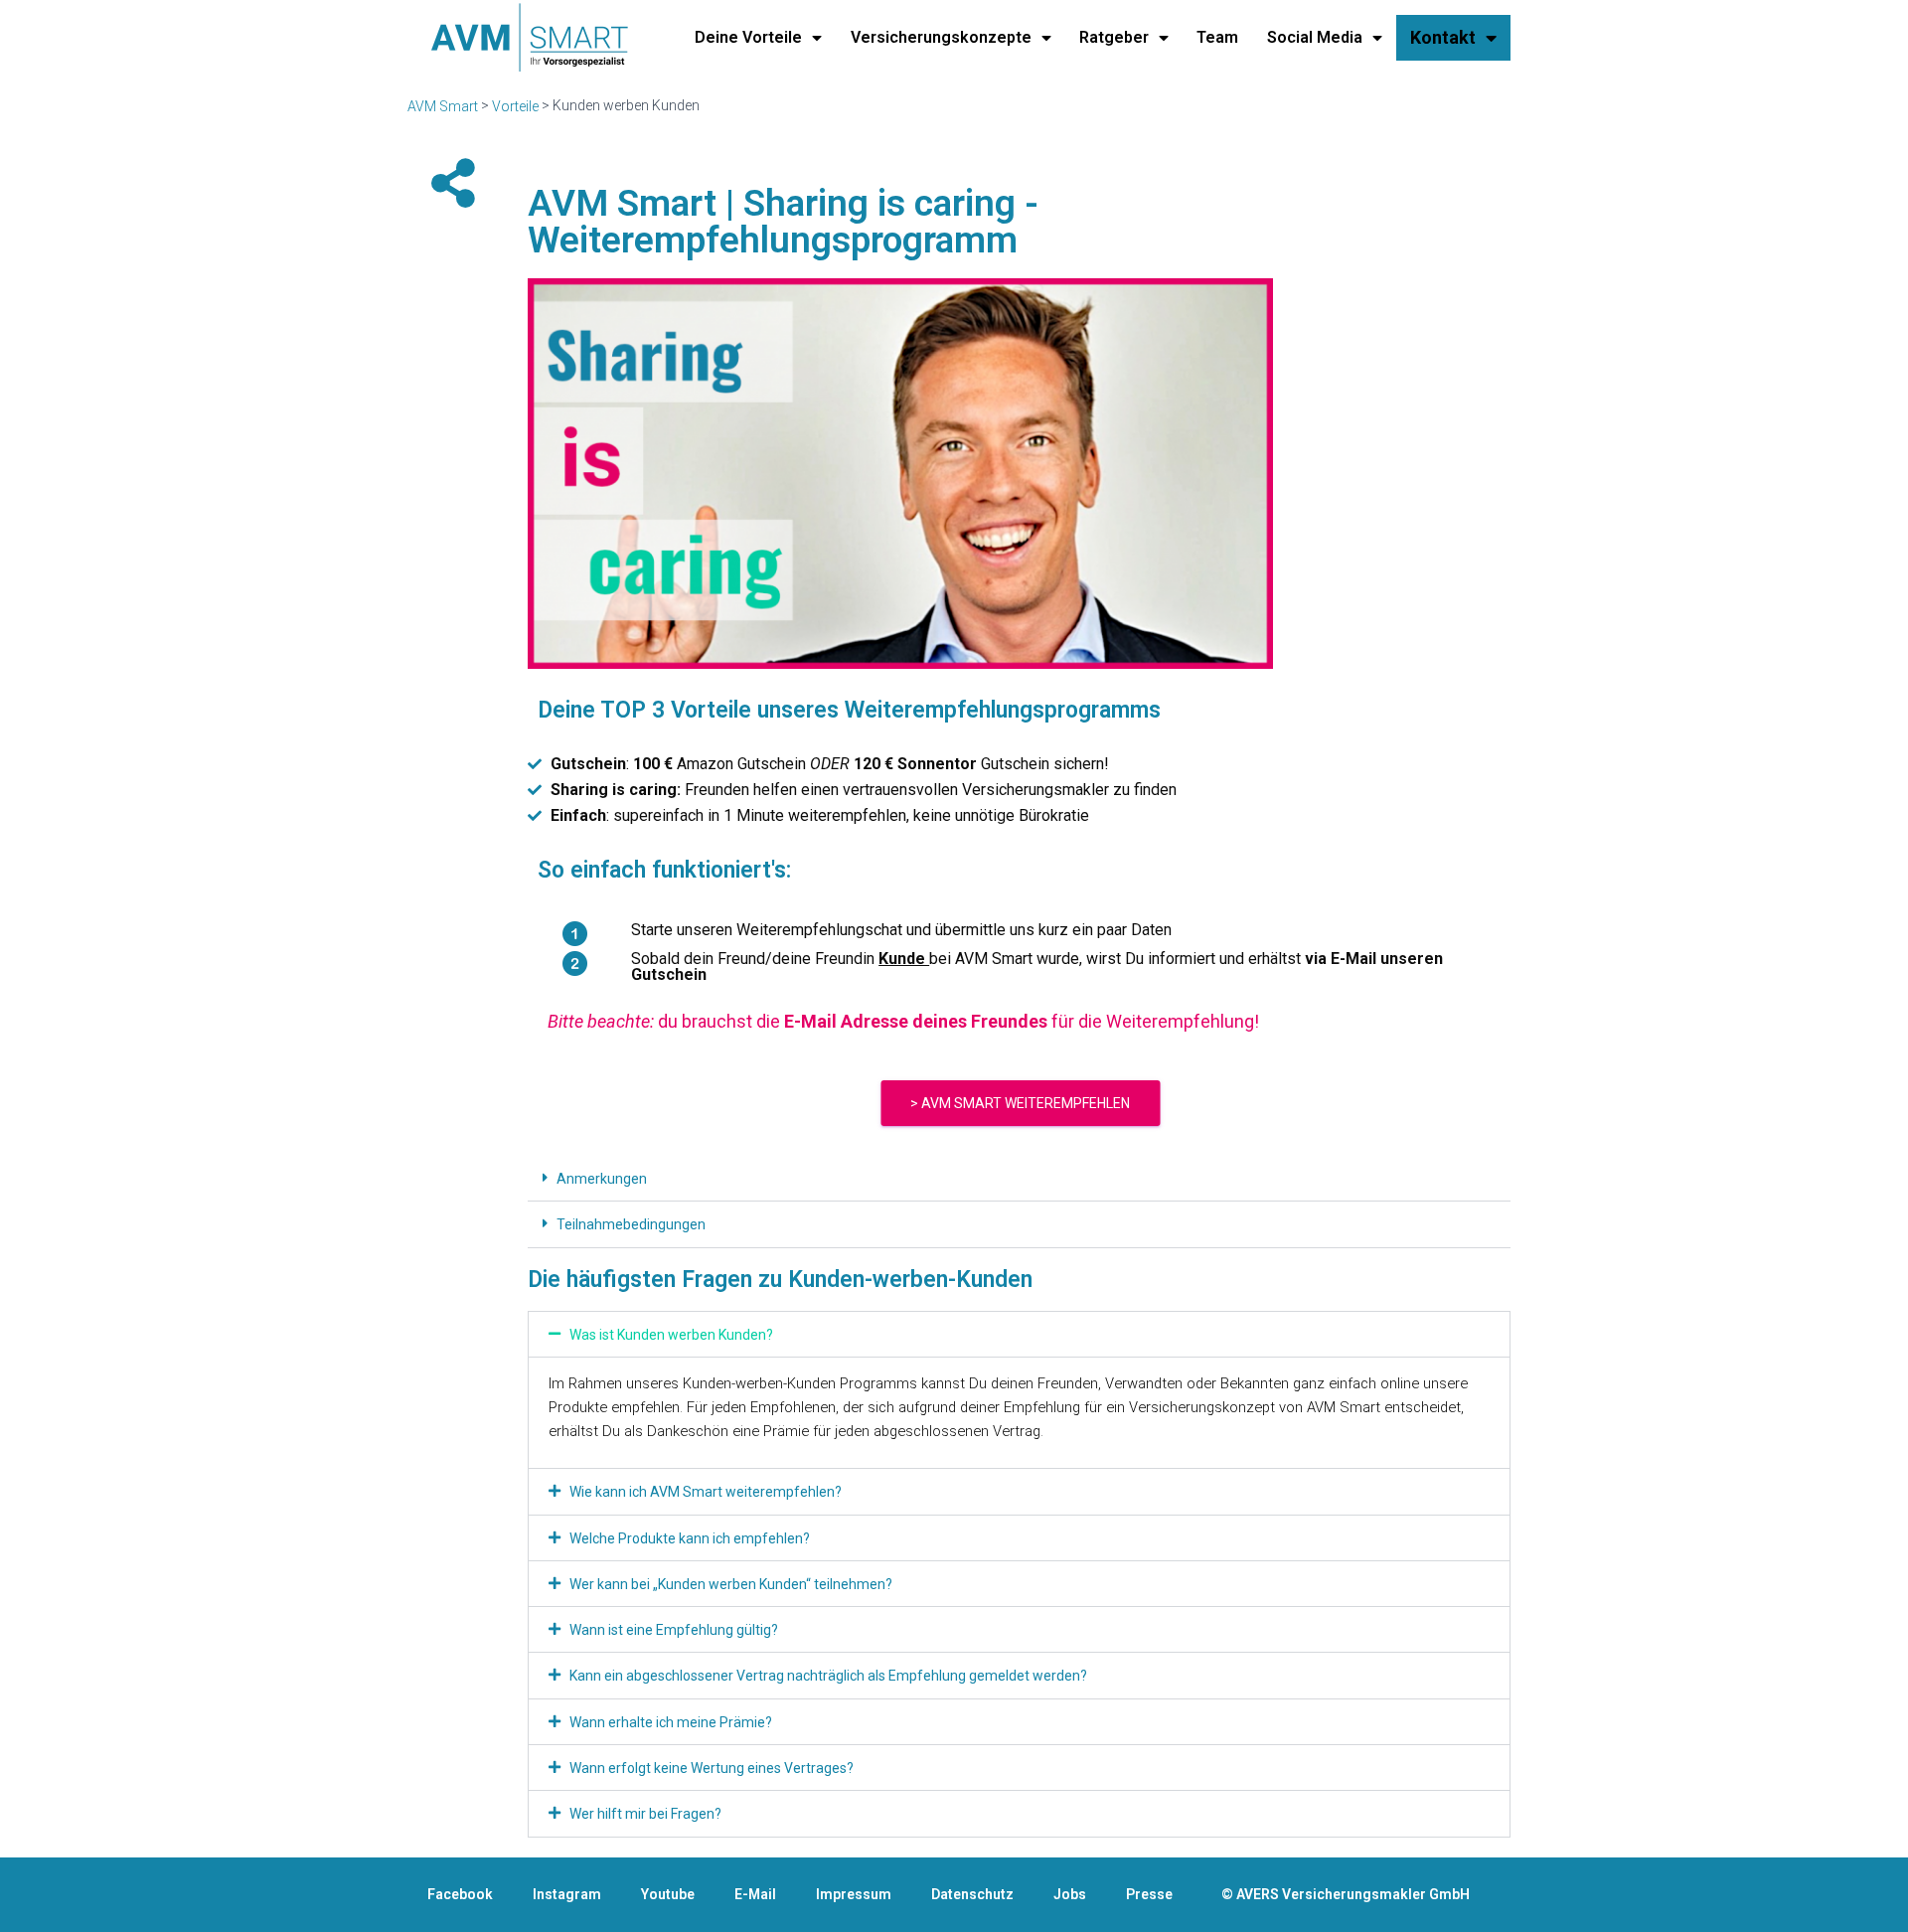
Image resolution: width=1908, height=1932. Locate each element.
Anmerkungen (602, 1179)
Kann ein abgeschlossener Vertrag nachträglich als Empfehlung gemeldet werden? (828, 1677)
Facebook (460, 1894)
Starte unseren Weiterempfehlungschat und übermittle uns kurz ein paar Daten (901, 930)
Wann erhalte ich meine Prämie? (671, 1722)
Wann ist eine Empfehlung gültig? (674, 1630)
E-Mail (755, 1894)
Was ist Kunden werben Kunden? (671, 1335)
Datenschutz (972, 1894)
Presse (1149, 1894)
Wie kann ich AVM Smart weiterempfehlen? (706, 1493)
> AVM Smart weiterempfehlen (1020, 1103)
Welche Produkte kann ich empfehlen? (690, 1538)
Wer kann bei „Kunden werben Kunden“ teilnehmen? (731, 1584)
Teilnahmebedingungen (631, 1225)
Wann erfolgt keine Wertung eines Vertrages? (712, 1768)
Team (1217, 37)
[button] (1019, 1179)
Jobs (1070, 1894)
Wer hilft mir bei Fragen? (645, 1815)
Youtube (668, 1894)
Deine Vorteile (748, 37)
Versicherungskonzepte (941, 37)
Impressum (854, 1894)
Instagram (567, 1894)
